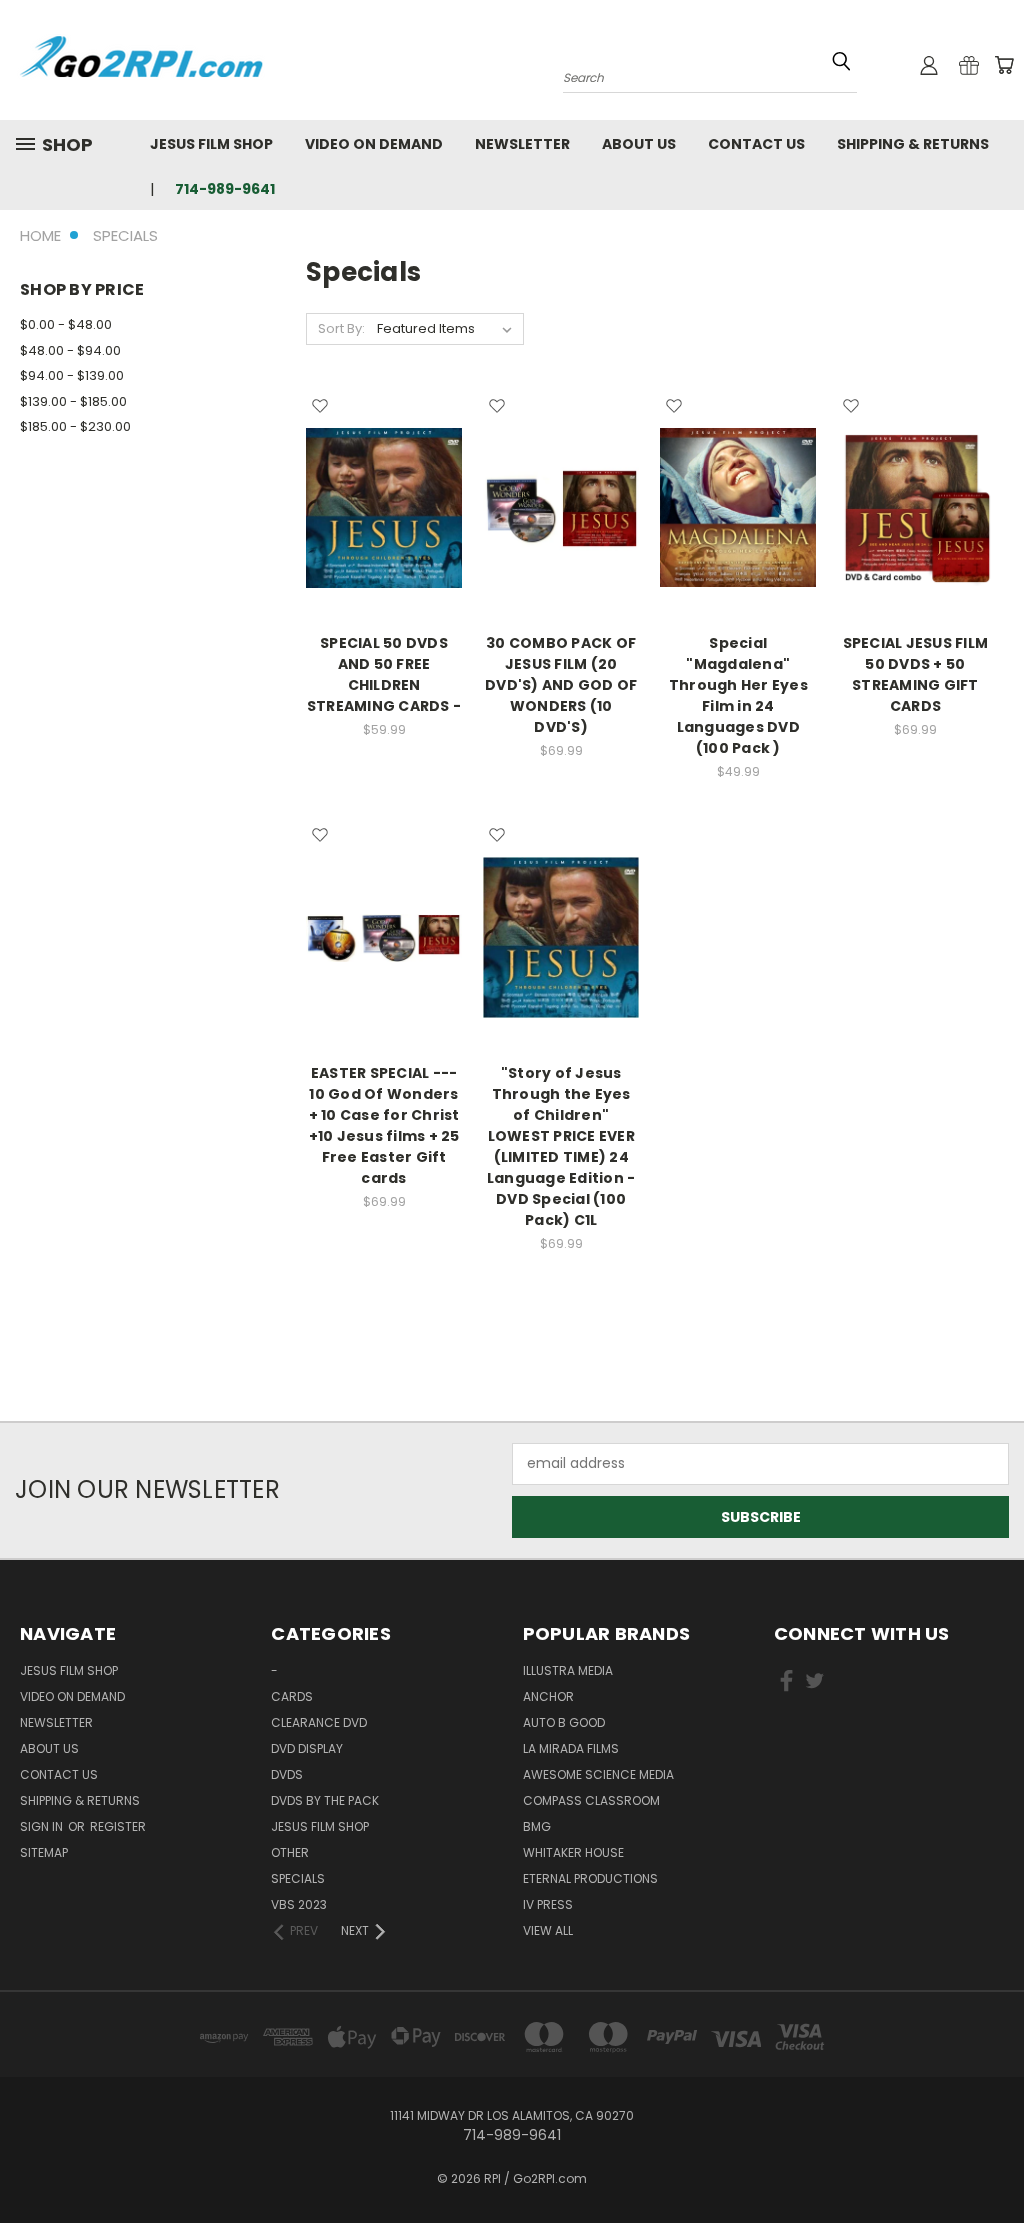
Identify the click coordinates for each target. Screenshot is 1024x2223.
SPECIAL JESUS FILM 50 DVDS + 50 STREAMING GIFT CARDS (916, 674)
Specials (298, 1878)
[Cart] (1004, 65)
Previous (993, 2160)
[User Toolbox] (929, 65)
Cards (292, 1696)
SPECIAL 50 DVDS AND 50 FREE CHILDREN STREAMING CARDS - (384, 674)
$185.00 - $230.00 (75, 426)
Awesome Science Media (598, 1774)
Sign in (43, 1826)
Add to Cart (384, 542)
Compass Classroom (591, 1800)
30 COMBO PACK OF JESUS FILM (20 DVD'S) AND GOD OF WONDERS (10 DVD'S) (561, 685)
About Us (639, 144)
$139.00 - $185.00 (73, 401)
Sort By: (341, 328)
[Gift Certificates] (969, 65)
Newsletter (522, 144)
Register (118, 1826)
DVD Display (307, 1748)
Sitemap (44, 1852)
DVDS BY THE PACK (325, 1800)
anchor (548, 1696)
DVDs (287, 1774)
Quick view (384, 466)
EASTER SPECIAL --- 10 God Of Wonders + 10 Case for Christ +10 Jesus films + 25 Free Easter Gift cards (384, 1125)
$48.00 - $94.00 (70, 350)
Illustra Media (568, 1670)
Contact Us (756, 144)
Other (290, 1852)
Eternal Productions (590, 1878)
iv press (548, 1904)
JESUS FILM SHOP (211, 144)
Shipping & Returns (913, 144)
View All (548, 1930)
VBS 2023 (299, 1904)
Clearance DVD (319, 1722)
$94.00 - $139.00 (72, 375)
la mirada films (571, 1748)
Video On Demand (374, 144)
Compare (377, 505)
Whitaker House (573, 1852)
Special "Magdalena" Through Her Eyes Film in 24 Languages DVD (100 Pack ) (738, 695)
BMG (537, 1826)
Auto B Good (564, 1722)
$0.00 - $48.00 (66, 324)
